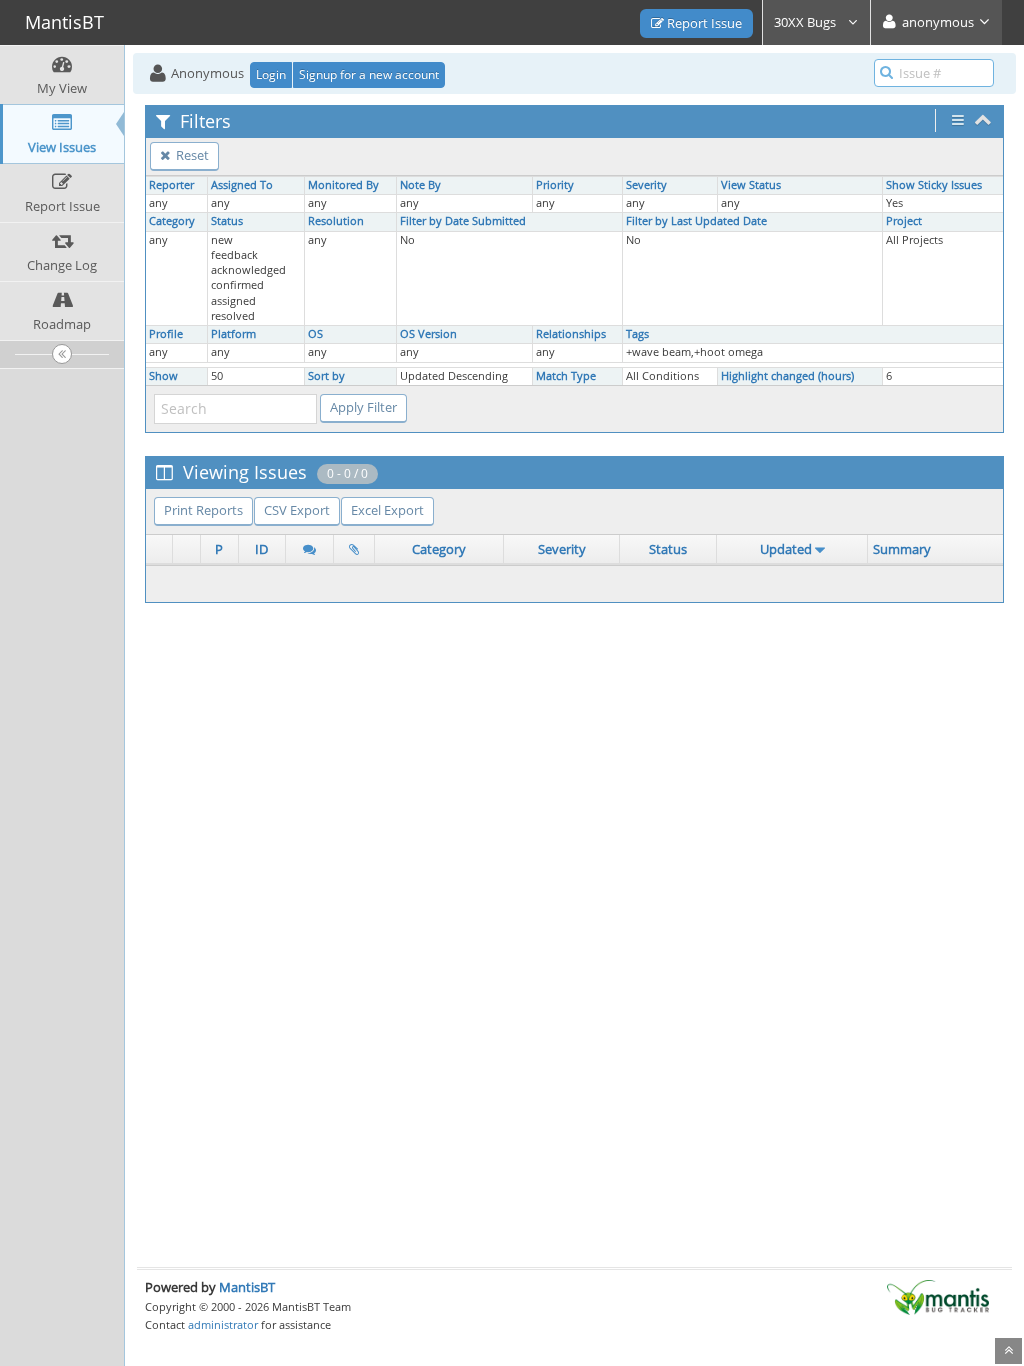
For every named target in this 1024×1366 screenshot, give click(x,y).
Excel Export (387, 510)
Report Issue (703, 23)
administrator (223, 1324)
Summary (902, 549)
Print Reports (203, 510)
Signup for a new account (369, 74)
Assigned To (242, 185)
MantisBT (247, 1287)
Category (172, 221)
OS (315, 334)
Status (227, 221)
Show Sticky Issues (934, 185)
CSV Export (297, 510)
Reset (191, 155)
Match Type (566, 376)
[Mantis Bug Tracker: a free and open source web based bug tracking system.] (938, 1296)
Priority (555, 185)
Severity (646, 185)
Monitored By (343, 185)
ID (261, 549)
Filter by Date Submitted (463, 221)
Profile (166, 334)
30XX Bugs (806, 22)
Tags (637, 334)
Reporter (171, 185)
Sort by (326, 376)
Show (163, 376)
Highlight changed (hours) (787, 376)
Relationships (571, 334)
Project (904, 221)
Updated (786, 549)
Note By (420, 185)
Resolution (336, 221)
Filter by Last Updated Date (696, 221)
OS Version (428, 334)
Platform (233, 334)
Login (271, 74)
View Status (751, 185)
